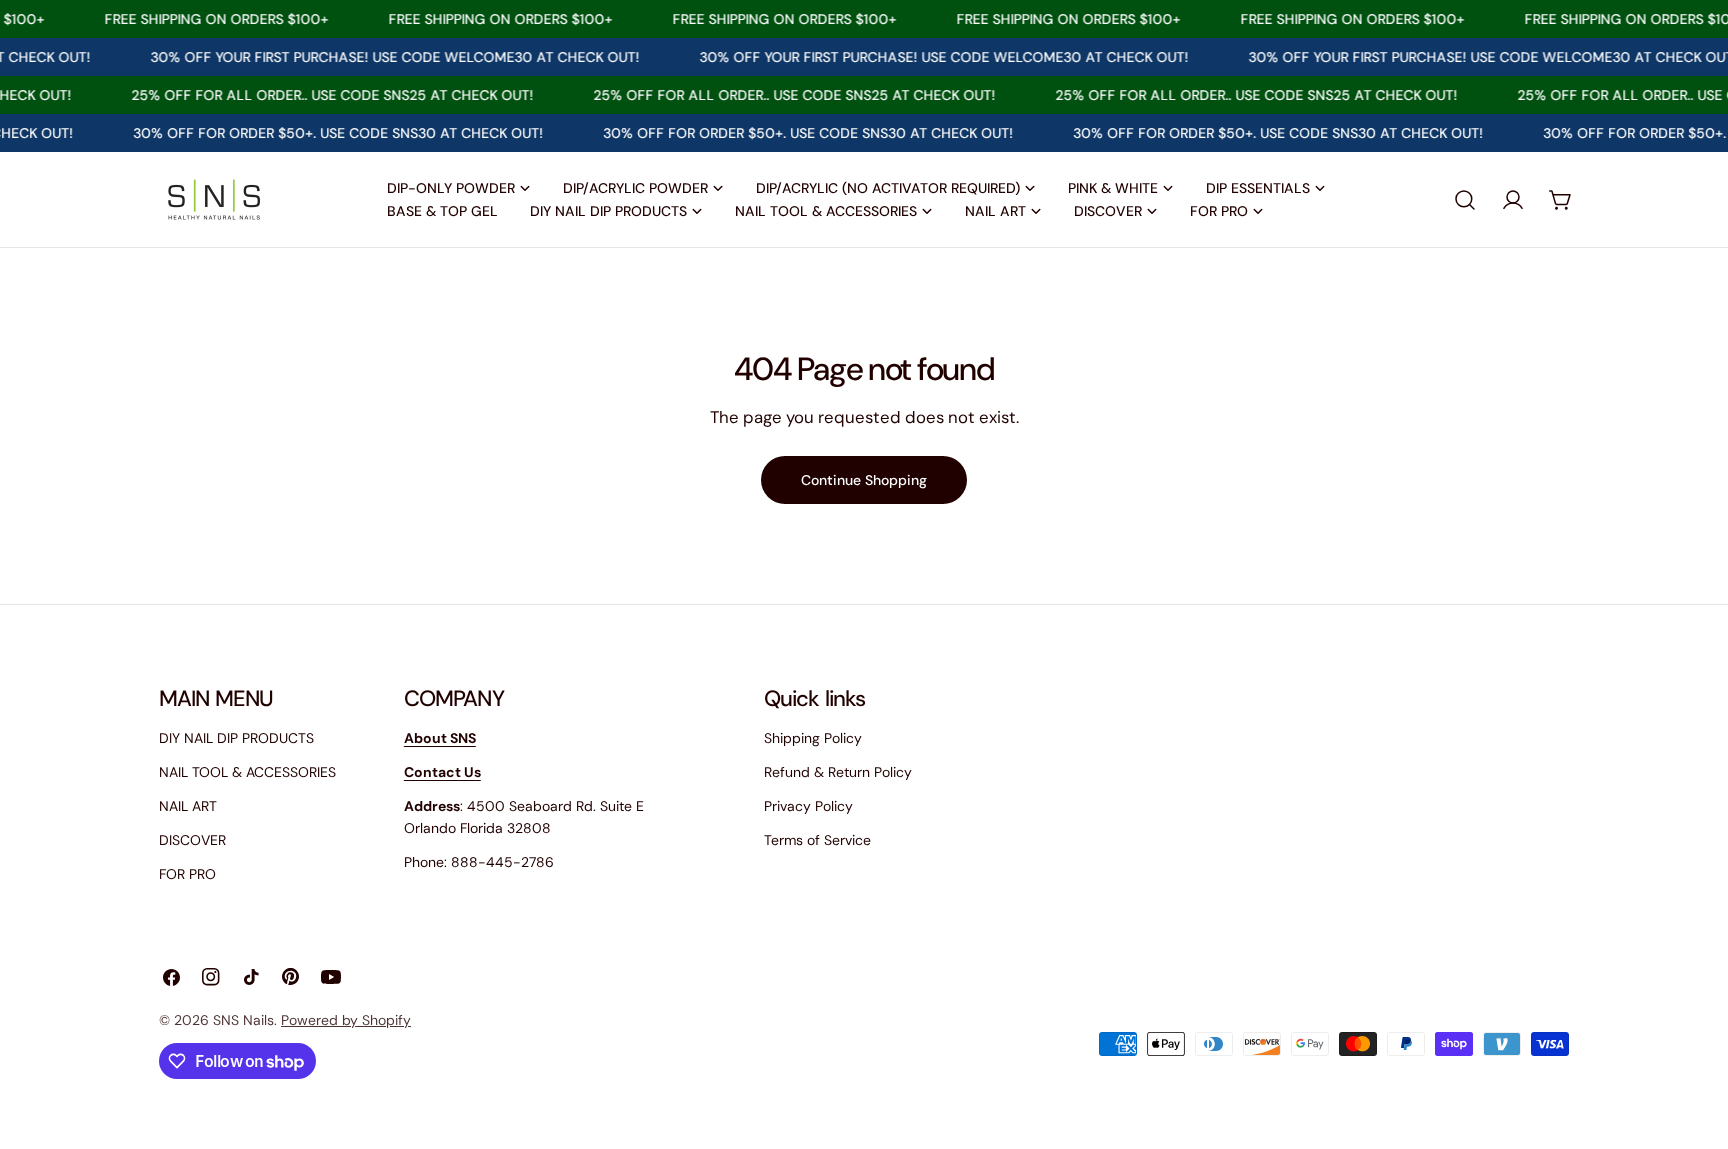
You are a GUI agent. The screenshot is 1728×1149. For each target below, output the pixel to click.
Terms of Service (817, 840)
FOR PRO (187, 874)
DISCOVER (192, 840)
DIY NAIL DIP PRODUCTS (236, 738)
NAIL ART (188, 806)
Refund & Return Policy (838, 772)
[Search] (1465, 200)
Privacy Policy (808, 806)
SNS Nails (243, 1020)
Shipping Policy (813, 738)
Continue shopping (864, 480)
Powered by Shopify (346, 1020)
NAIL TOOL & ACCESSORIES (247, 772)
